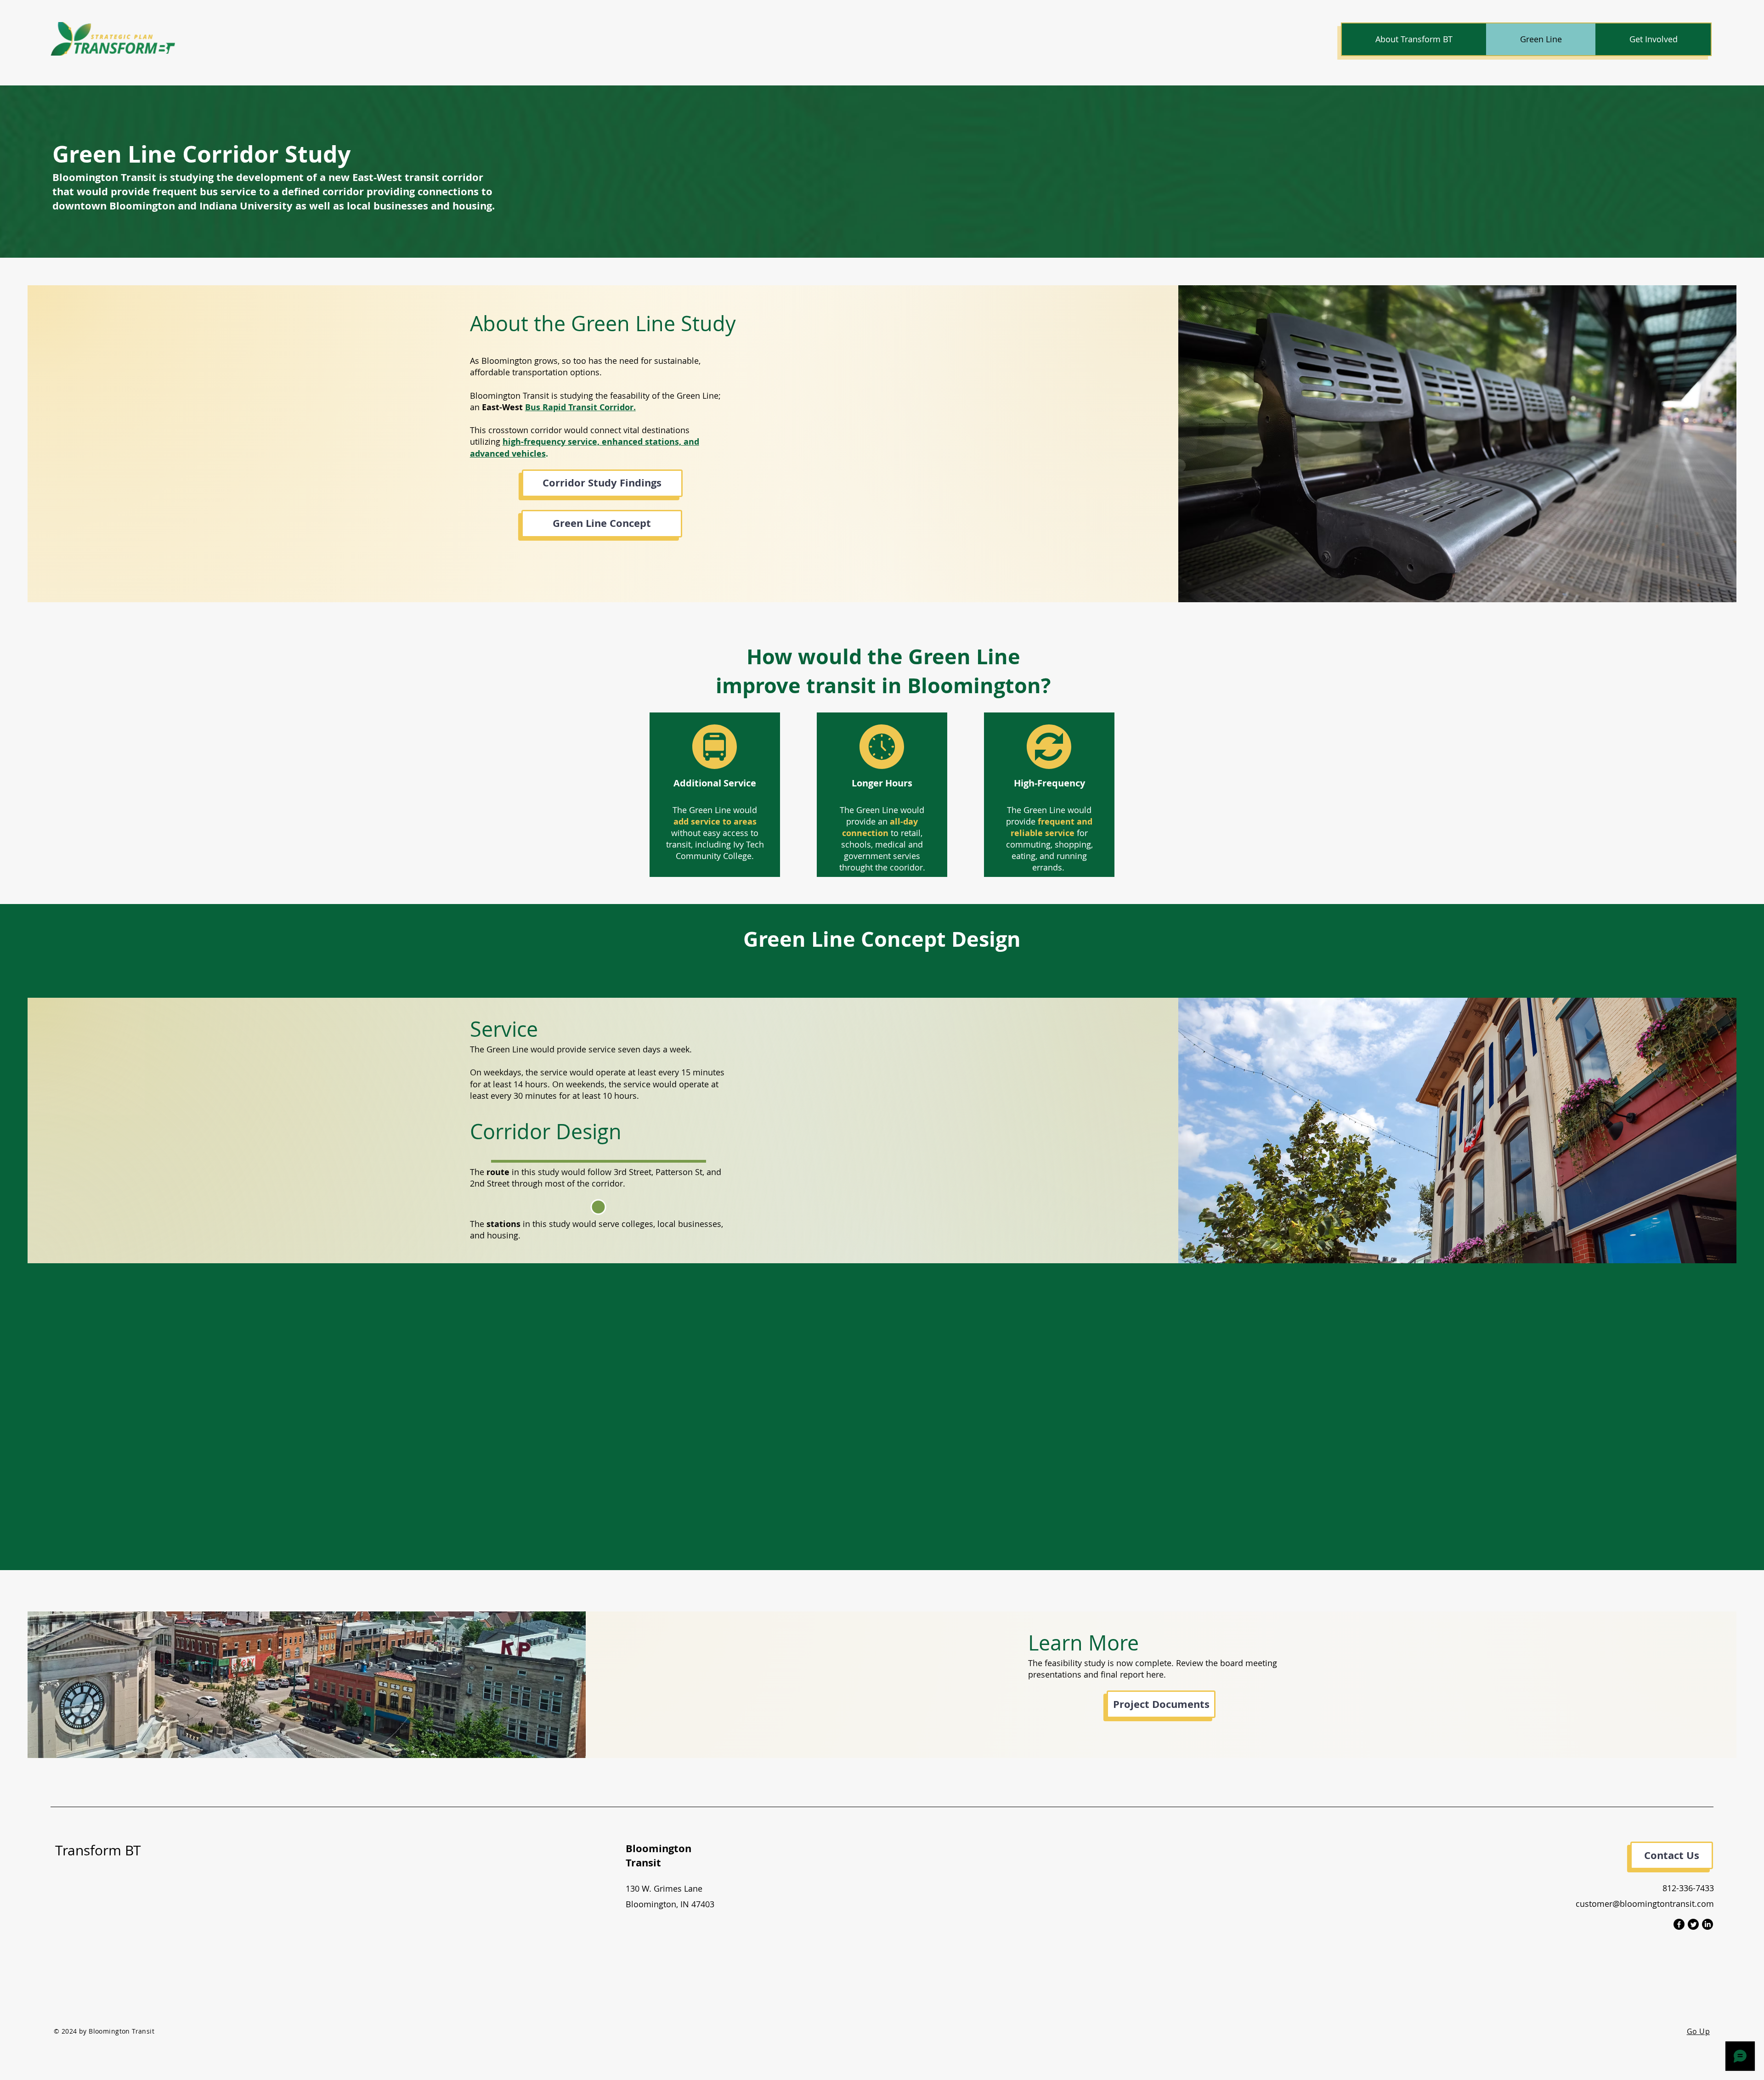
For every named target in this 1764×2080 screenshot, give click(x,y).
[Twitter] (1693, 1924)
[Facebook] (1679, 1924)
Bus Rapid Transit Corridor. (580, 407)
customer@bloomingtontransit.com (1645, 1904)
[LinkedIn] (1707, 1924)
